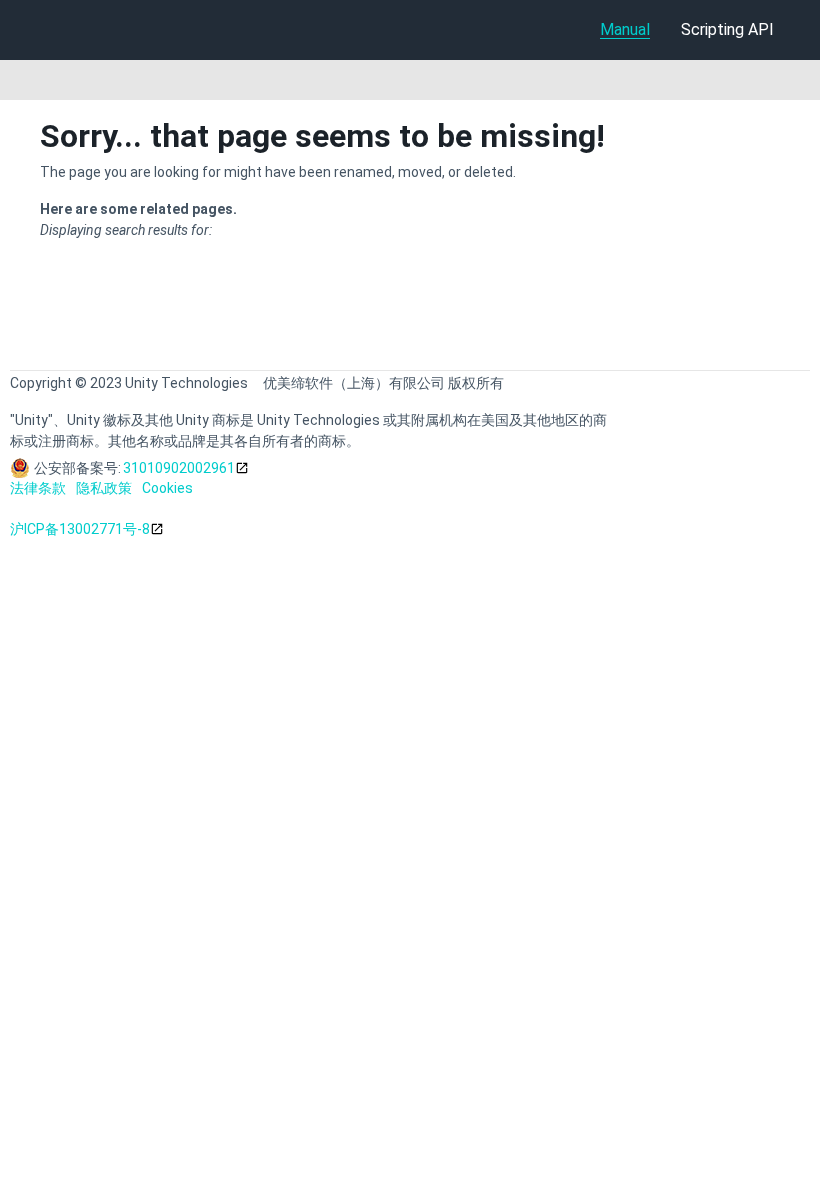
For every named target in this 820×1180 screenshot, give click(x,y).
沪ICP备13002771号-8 (80, 529)
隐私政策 (104, 488)
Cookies (167, 488)
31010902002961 (179, 468)
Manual (625, 29)
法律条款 (38, 488)
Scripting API (727, 29)
